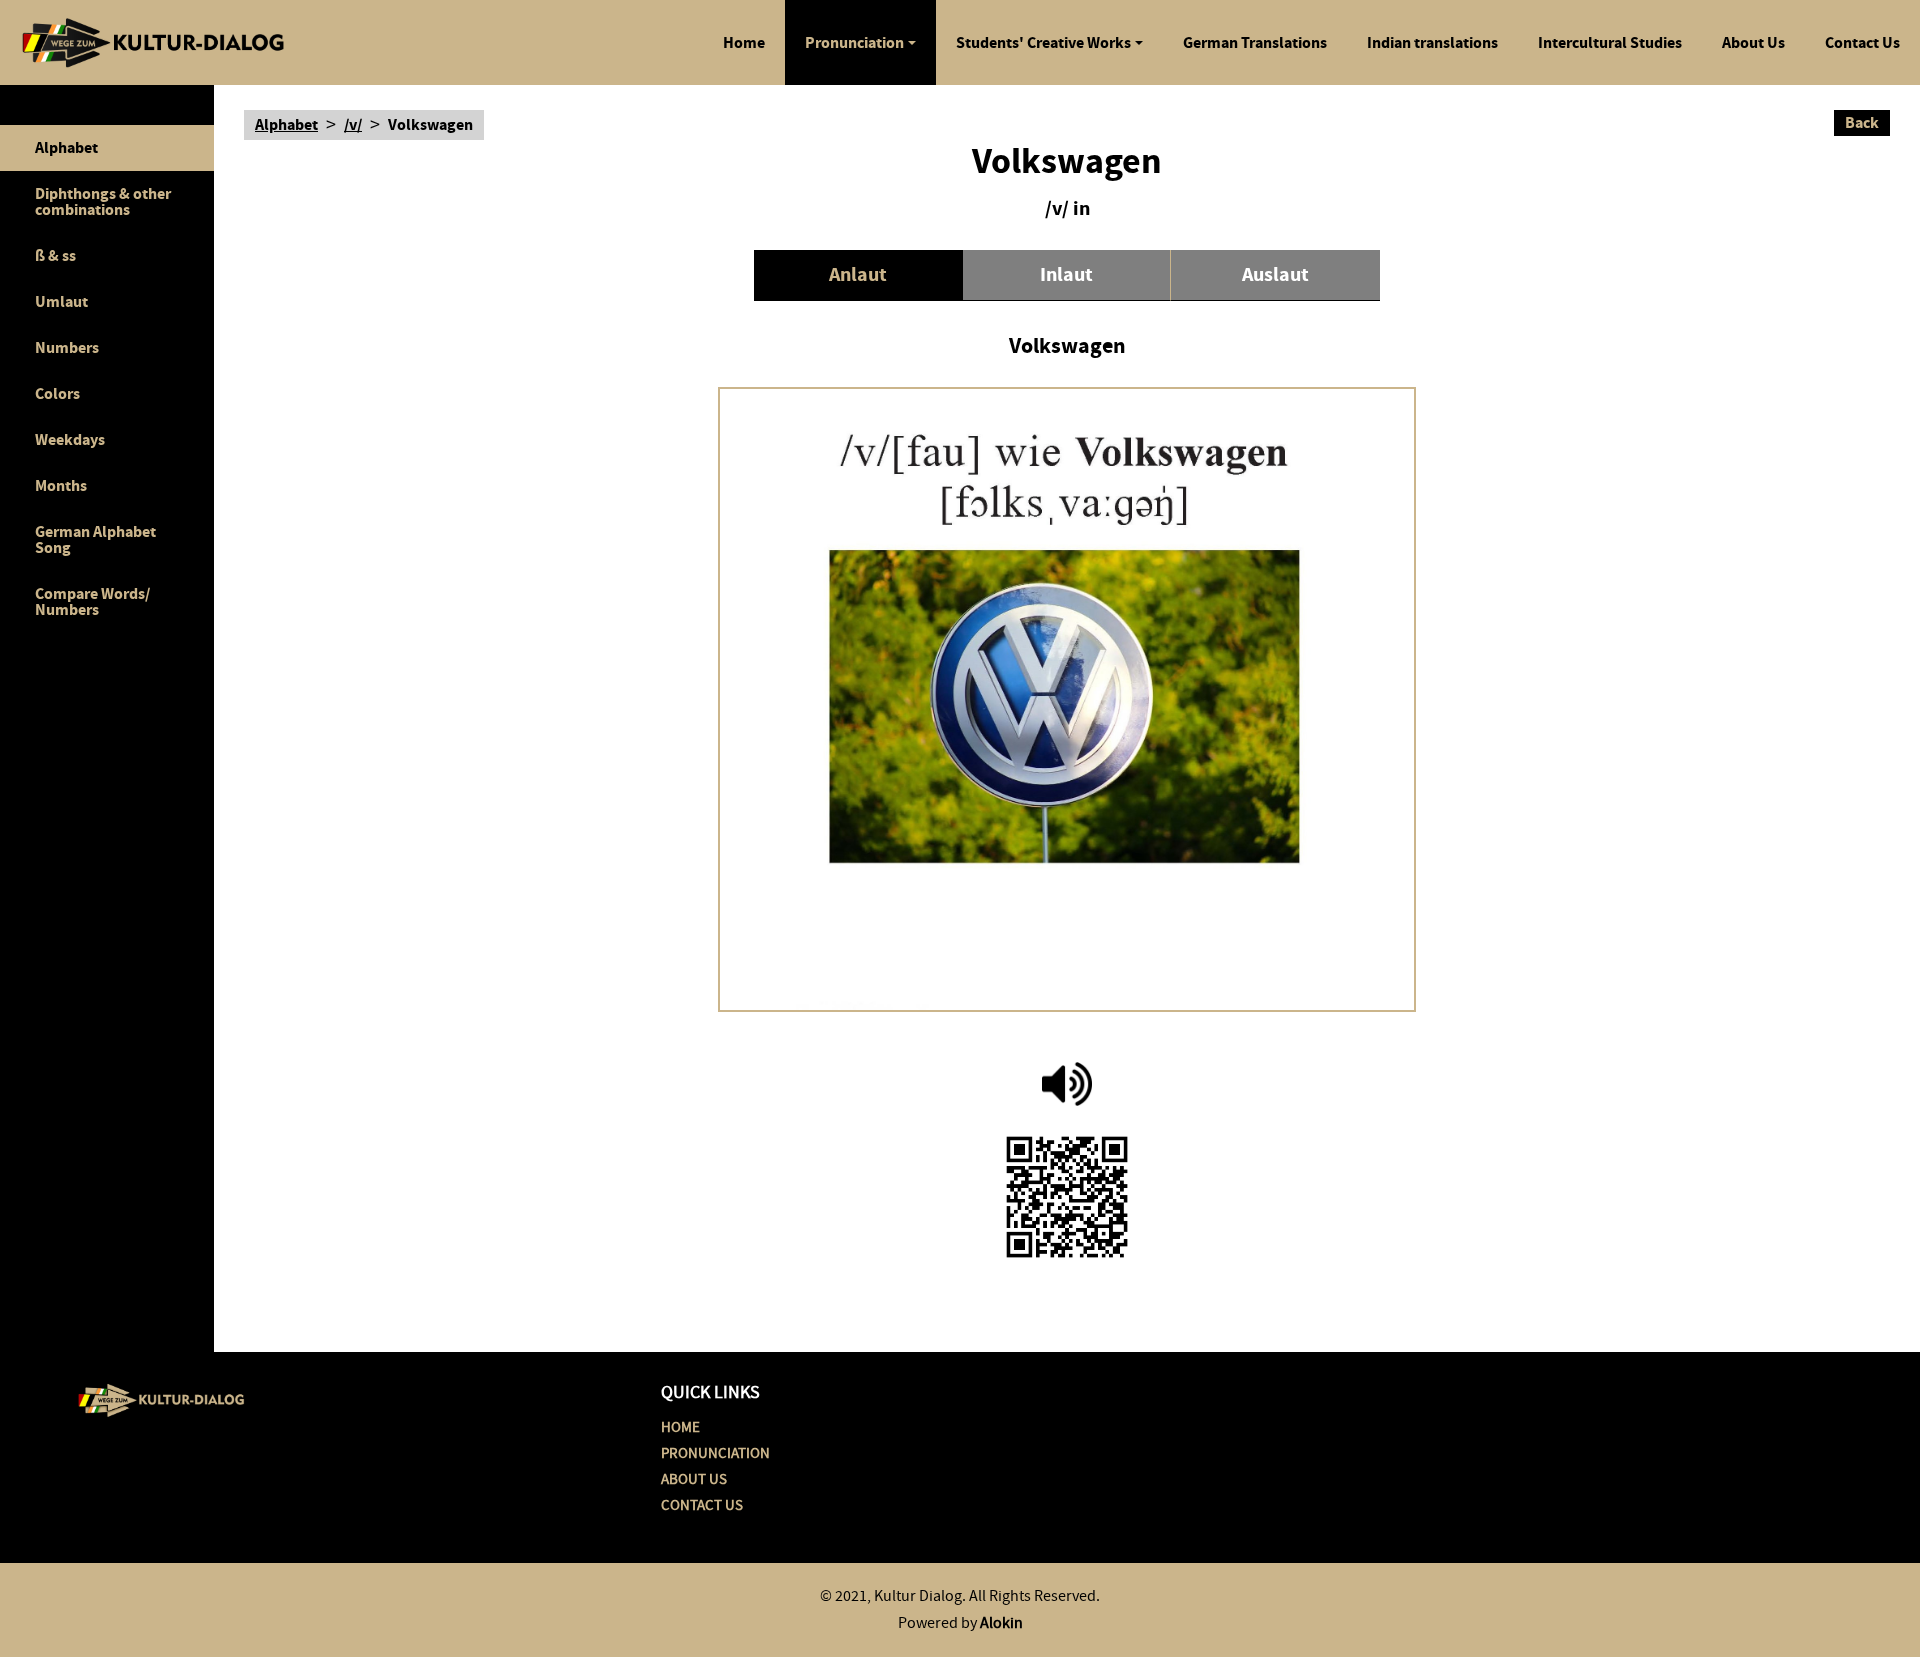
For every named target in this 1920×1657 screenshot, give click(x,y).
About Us (1753, 42)
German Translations (1255, 42)
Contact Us (1862, 42)
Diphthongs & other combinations (103, 201)
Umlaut (61, 301)
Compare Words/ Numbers (92, 601)
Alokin (1001, 1623)
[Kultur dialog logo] (161, 1397)
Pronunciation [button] (854, 42)
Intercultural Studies (1610, 42)
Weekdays (70, 439)
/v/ (353, 125)
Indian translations (1432, 42)
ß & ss (55, 255)
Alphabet (66, 147)
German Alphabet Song (95, 539)
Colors (57, 393)
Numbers (67, 347)
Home (744, 42)
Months (61, 485)
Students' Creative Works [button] (1043, 42)
